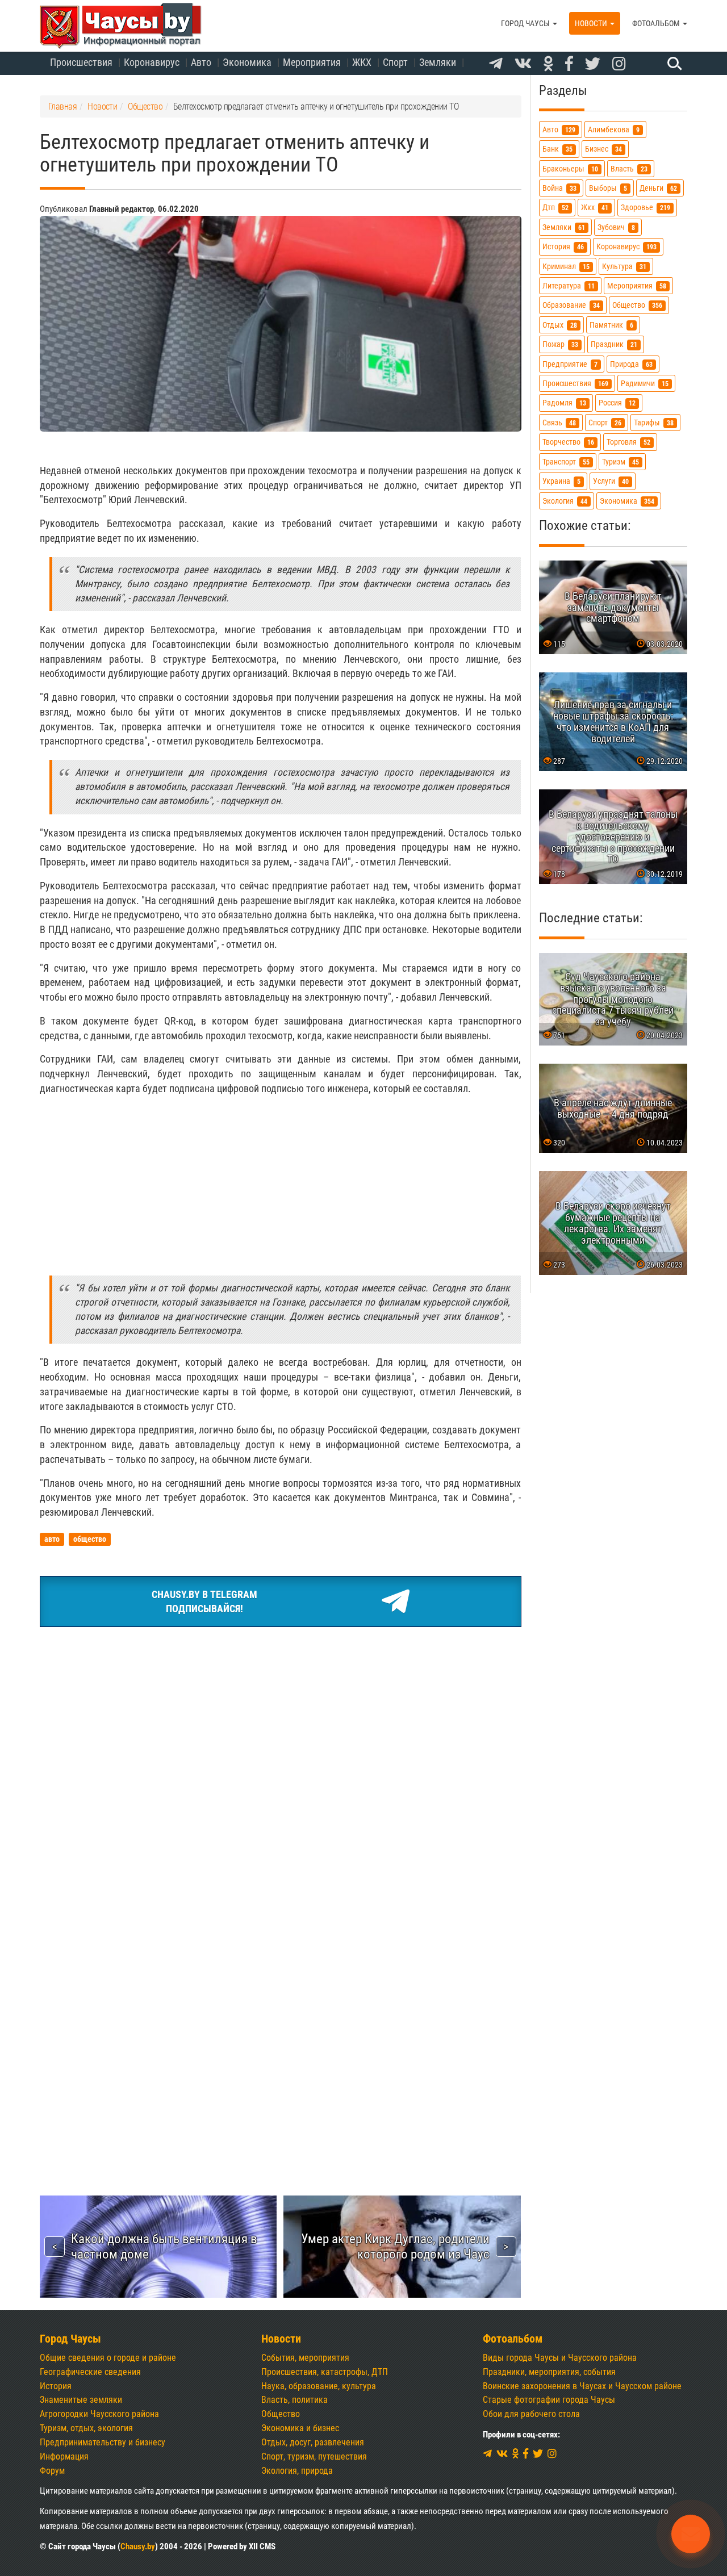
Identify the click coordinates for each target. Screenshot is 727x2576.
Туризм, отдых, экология (86, 2428)
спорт (605, 423)
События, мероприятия (305, 2358)
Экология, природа (297, 2471)
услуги (611, 481)
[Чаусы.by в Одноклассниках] (548, 64)
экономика (627, 501)
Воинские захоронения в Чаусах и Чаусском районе (582, 2386)
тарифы (654, 423)
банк (557, 149)
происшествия (575, 384)
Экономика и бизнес (300, 2428)
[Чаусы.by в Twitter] (593, 64)
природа (631, 364)
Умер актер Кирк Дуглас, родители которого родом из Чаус (395, 2246)
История (56, 2386)
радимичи (645, 384)
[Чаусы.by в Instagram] (619, 64)
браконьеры (570, 168)
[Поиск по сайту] (673, 63)
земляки (564, 227)
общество (637, 305)
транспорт (566, 461)
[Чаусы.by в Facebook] (569, 64)
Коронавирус (152, 62)
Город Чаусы (526, 23)
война (559, 188)
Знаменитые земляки (81, 2400)
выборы (608, 188)
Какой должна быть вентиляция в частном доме (164, 2246)
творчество (568, 442)
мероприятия (637, 286)
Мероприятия (312, 62)
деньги (658, 188)
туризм (621, 461)
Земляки (438, 62)
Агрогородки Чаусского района (99, 2414)
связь (559, 423)
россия (617, 403)
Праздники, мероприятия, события (549, 2372)
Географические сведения (90, 2372)
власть (629, 168)
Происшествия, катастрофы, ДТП (325, 2372)
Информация (64, 2456)
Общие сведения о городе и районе (108, 2358)
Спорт (395, 62)
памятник (611, 325)
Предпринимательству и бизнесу (103, 2442)
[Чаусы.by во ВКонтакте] (523, 64)
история (563, 247)
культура (624, 266)
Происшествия (81, 62)
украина (561, 481)
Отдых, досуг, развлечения (313, 2442)
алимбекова (614, 130)
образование (571, 305)
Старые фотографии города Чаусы (549, 2400)
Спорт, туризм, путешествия (314, 2456)
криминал (566, 266)
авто (559, 130)
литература (569, 286)
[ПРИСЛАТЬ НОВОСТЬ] (691, 2534)
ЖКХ (362, 62)
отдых (560, 325)
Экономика (247, 62)
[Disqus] (281, 1972)
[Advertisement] (281, 1185)
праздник (614, 344)
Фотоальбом (657, 23)
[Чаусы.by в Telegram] (496, 64)
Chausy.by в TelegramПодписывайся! (204, 1602)
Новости (592, 23)
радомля (564, 403)
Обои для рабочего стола (531, 2414)
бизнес (603, 149)
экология (565, 501)
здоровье (645, 208)
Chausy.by (138, 2546)
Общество (281, 2414)
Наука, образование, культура (319, 2386)
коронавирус (626, 247)
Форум (52, 2471)
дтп (555, 208)
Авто (201, 62)
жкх (595, 208)
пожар (560, 344)
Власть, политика (294, 2400)
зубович (616, 227)
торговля (628, 442)
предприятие (570, 364)
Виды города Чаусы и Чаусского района (560, 2358)
